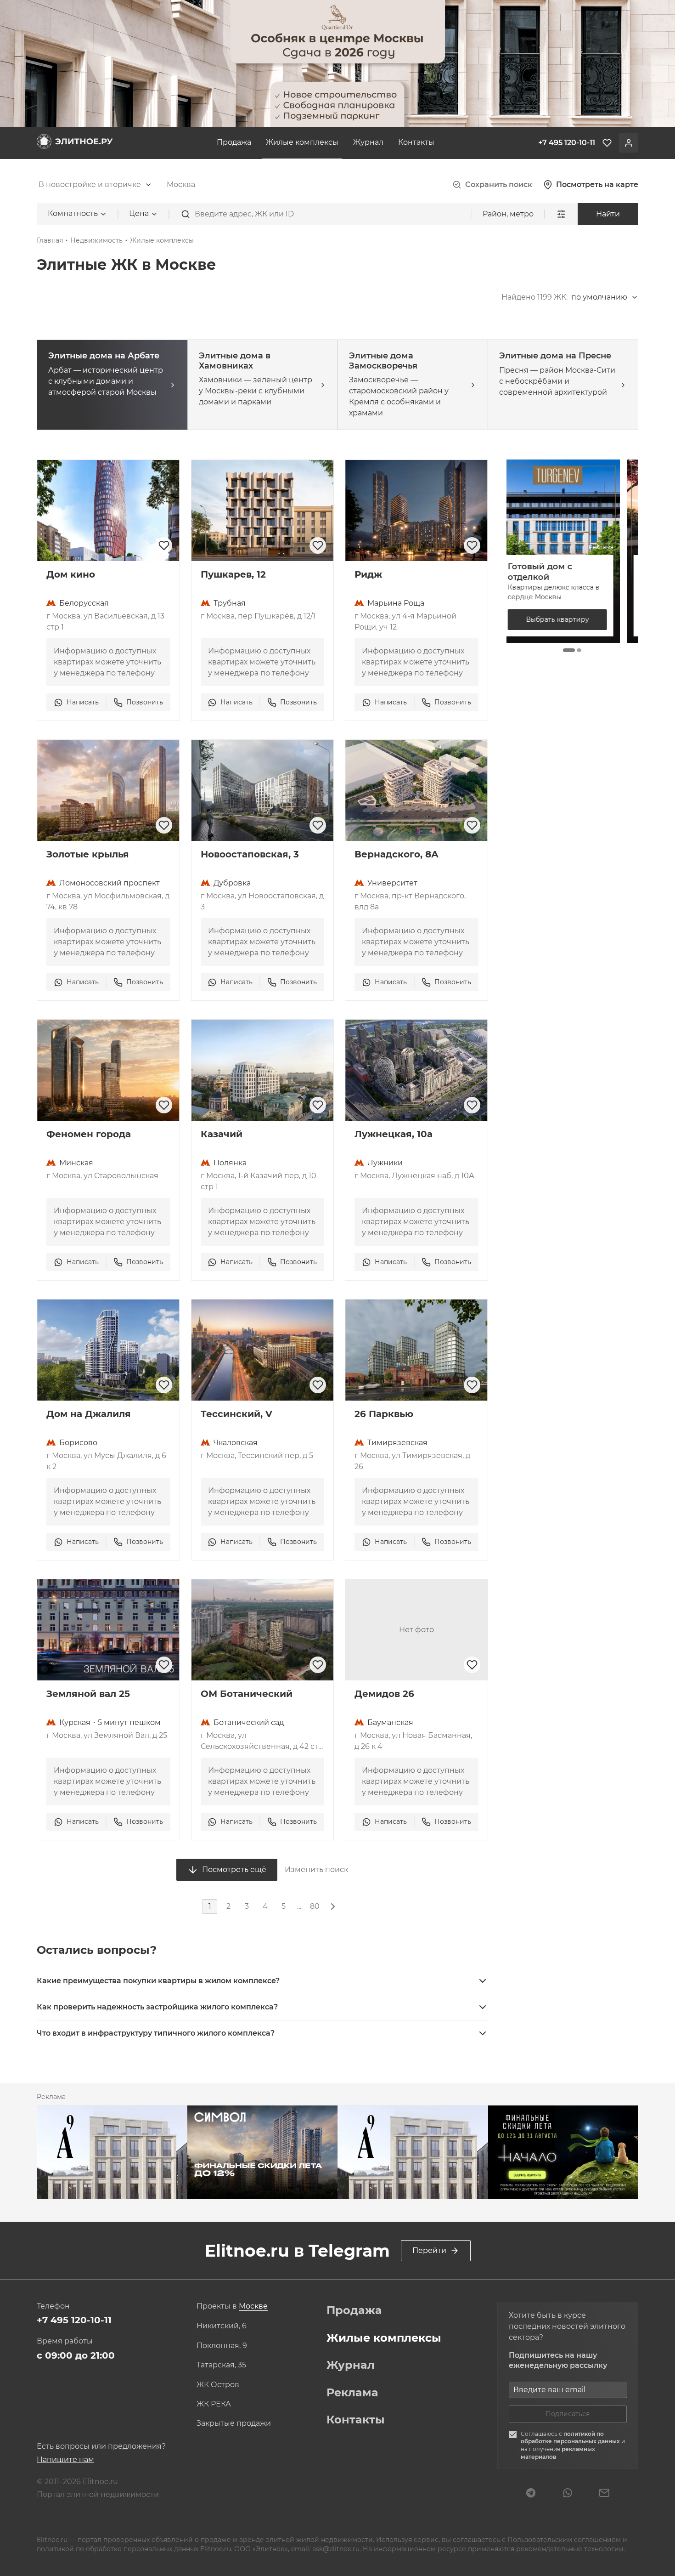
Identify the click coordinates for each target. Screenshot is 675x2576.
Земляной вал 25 (88, 1694)
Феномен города (89, 1134)
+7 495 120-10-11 (74, 2320)
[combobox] (95, 185)
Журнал (368, 142)
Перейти (429, 2250)
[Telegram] (531, 2494)
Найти (608, 214)
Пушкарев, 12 (233, 574)
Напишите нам (65, 2460)
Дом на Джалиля (89, 1414)
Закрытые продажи (234, 2423)
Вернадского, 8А (397, 854)
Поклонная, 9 (222, 2346)
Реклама (352, 2393)
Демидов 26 (384, 1694)
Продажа (234, 142)
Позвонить (145, 702)
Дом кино (71, 574)
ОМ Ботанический (247, 1694)
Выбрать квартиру (572, 619)
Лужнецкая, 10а (394, 1134)
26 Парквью (384, 1414)
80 (315, 1906)
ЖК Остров (218, 2385)
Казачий (222, 1134)
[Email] (604, 2494)
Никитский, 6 (222, 2326)
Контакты (416, 142)
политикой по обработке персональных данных (571, 2438)
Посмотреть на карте (597, 184)
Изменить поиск (316, 1870)
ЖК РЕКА (214, 2404)
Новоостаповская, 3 (250, 854)
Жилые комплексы (302, 142)
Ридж (368, 574)
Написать (83, 702)
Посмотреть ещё (234, 1870)
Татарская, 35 (221, 2365)
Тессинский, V (236, 1414)
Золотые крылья (88, 854)
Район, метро (508, 214)
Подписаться (568, 2414)
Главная (50, 240)
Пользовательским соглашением (565, 2540)
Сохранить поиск (499, 184)
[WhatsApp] (568, 2494)
